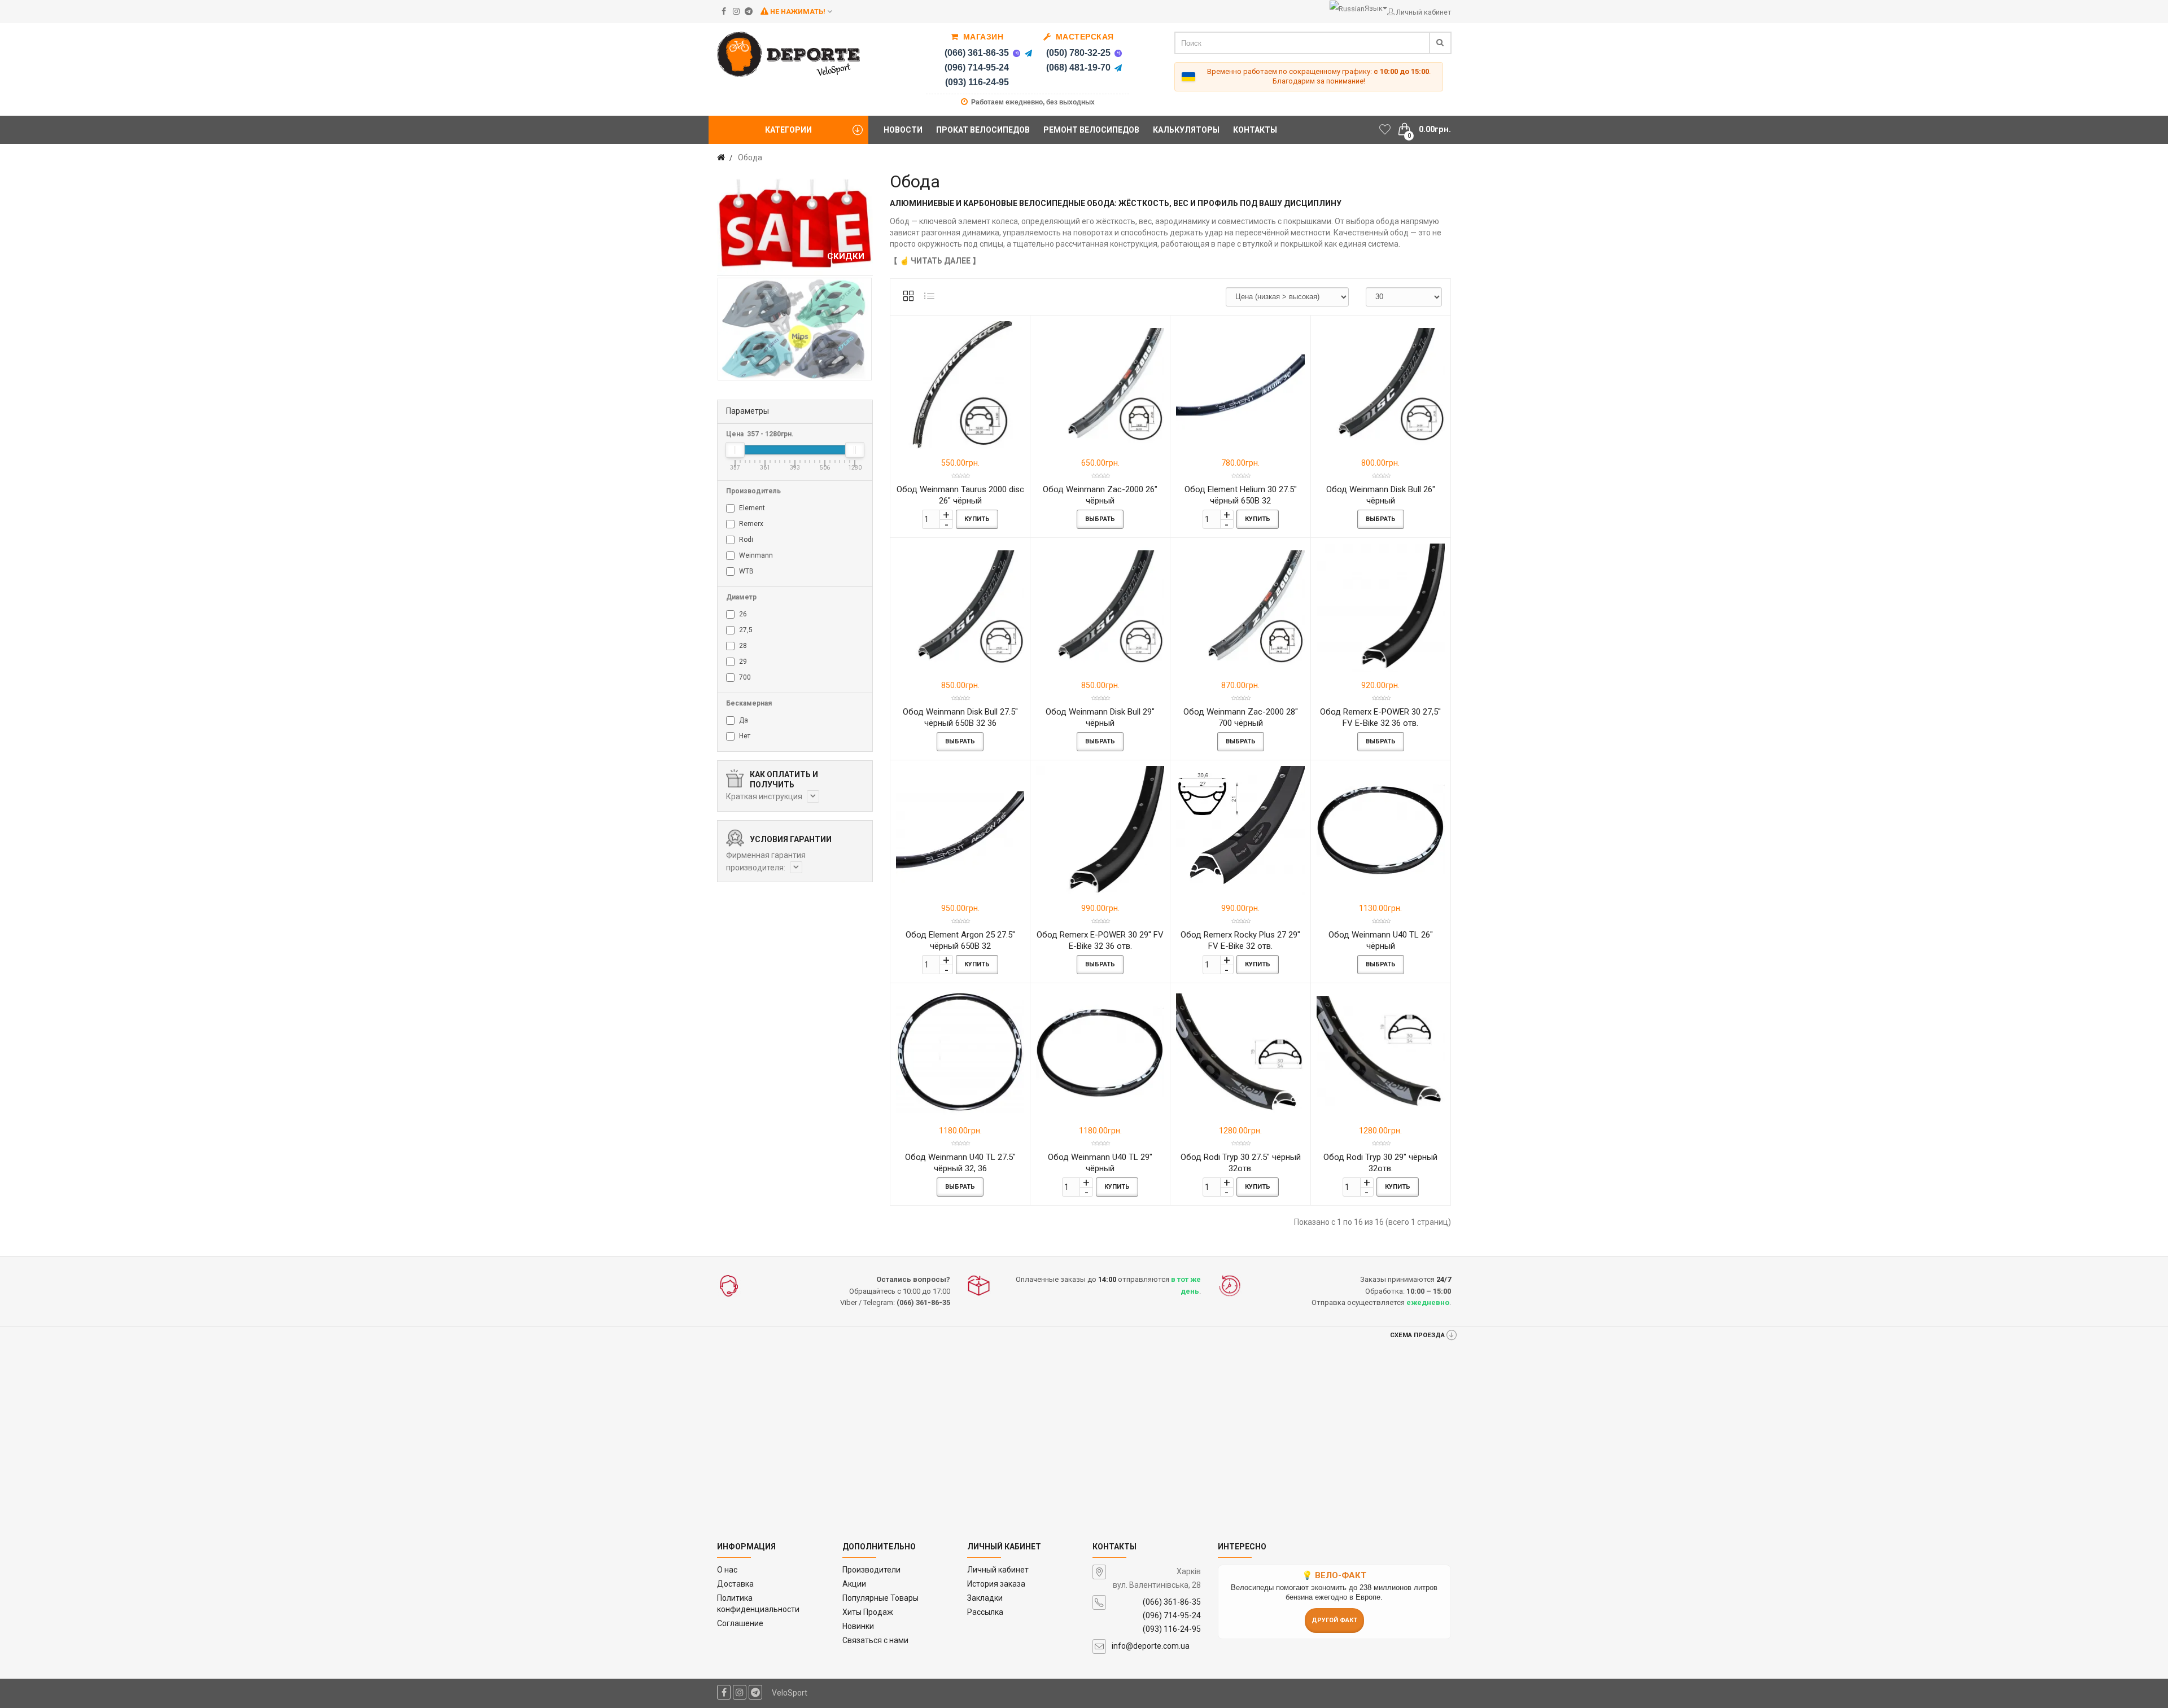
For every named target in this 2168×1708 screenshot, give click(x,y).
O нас (727, 1570)
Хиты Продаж (868, 1612)
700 (744, 677)
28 (742, 646)
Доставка (735, 1584)
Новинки (858, 1626)
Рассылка (985, 1612)
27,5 (745, 630)
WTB (746, 571)
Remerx (750, 524)
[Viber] (1016, 53)
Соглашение (740, 1623)
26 (742, 614)
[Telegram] (1028, 53)
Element (751, 508)
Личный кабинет (998, 1570)
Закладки (985, 1598)
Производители (871, 1570)
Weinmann (755, 555)
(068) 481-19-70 (1078, 67)
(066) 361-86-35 (977, 53)
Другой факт (1334, 1620)
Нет (744, 736)
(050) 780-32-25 (1078, 53)
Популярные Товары (880, 1598)
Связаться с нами (875, 1640)
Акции (854, 1584)
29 (742, 662)
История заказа (996, 1584)
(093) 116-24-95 (977, 82)
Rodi (745, 540)
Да (743, 720)
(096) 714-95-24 (977, 67)
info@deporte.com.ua (1151, 1646)
